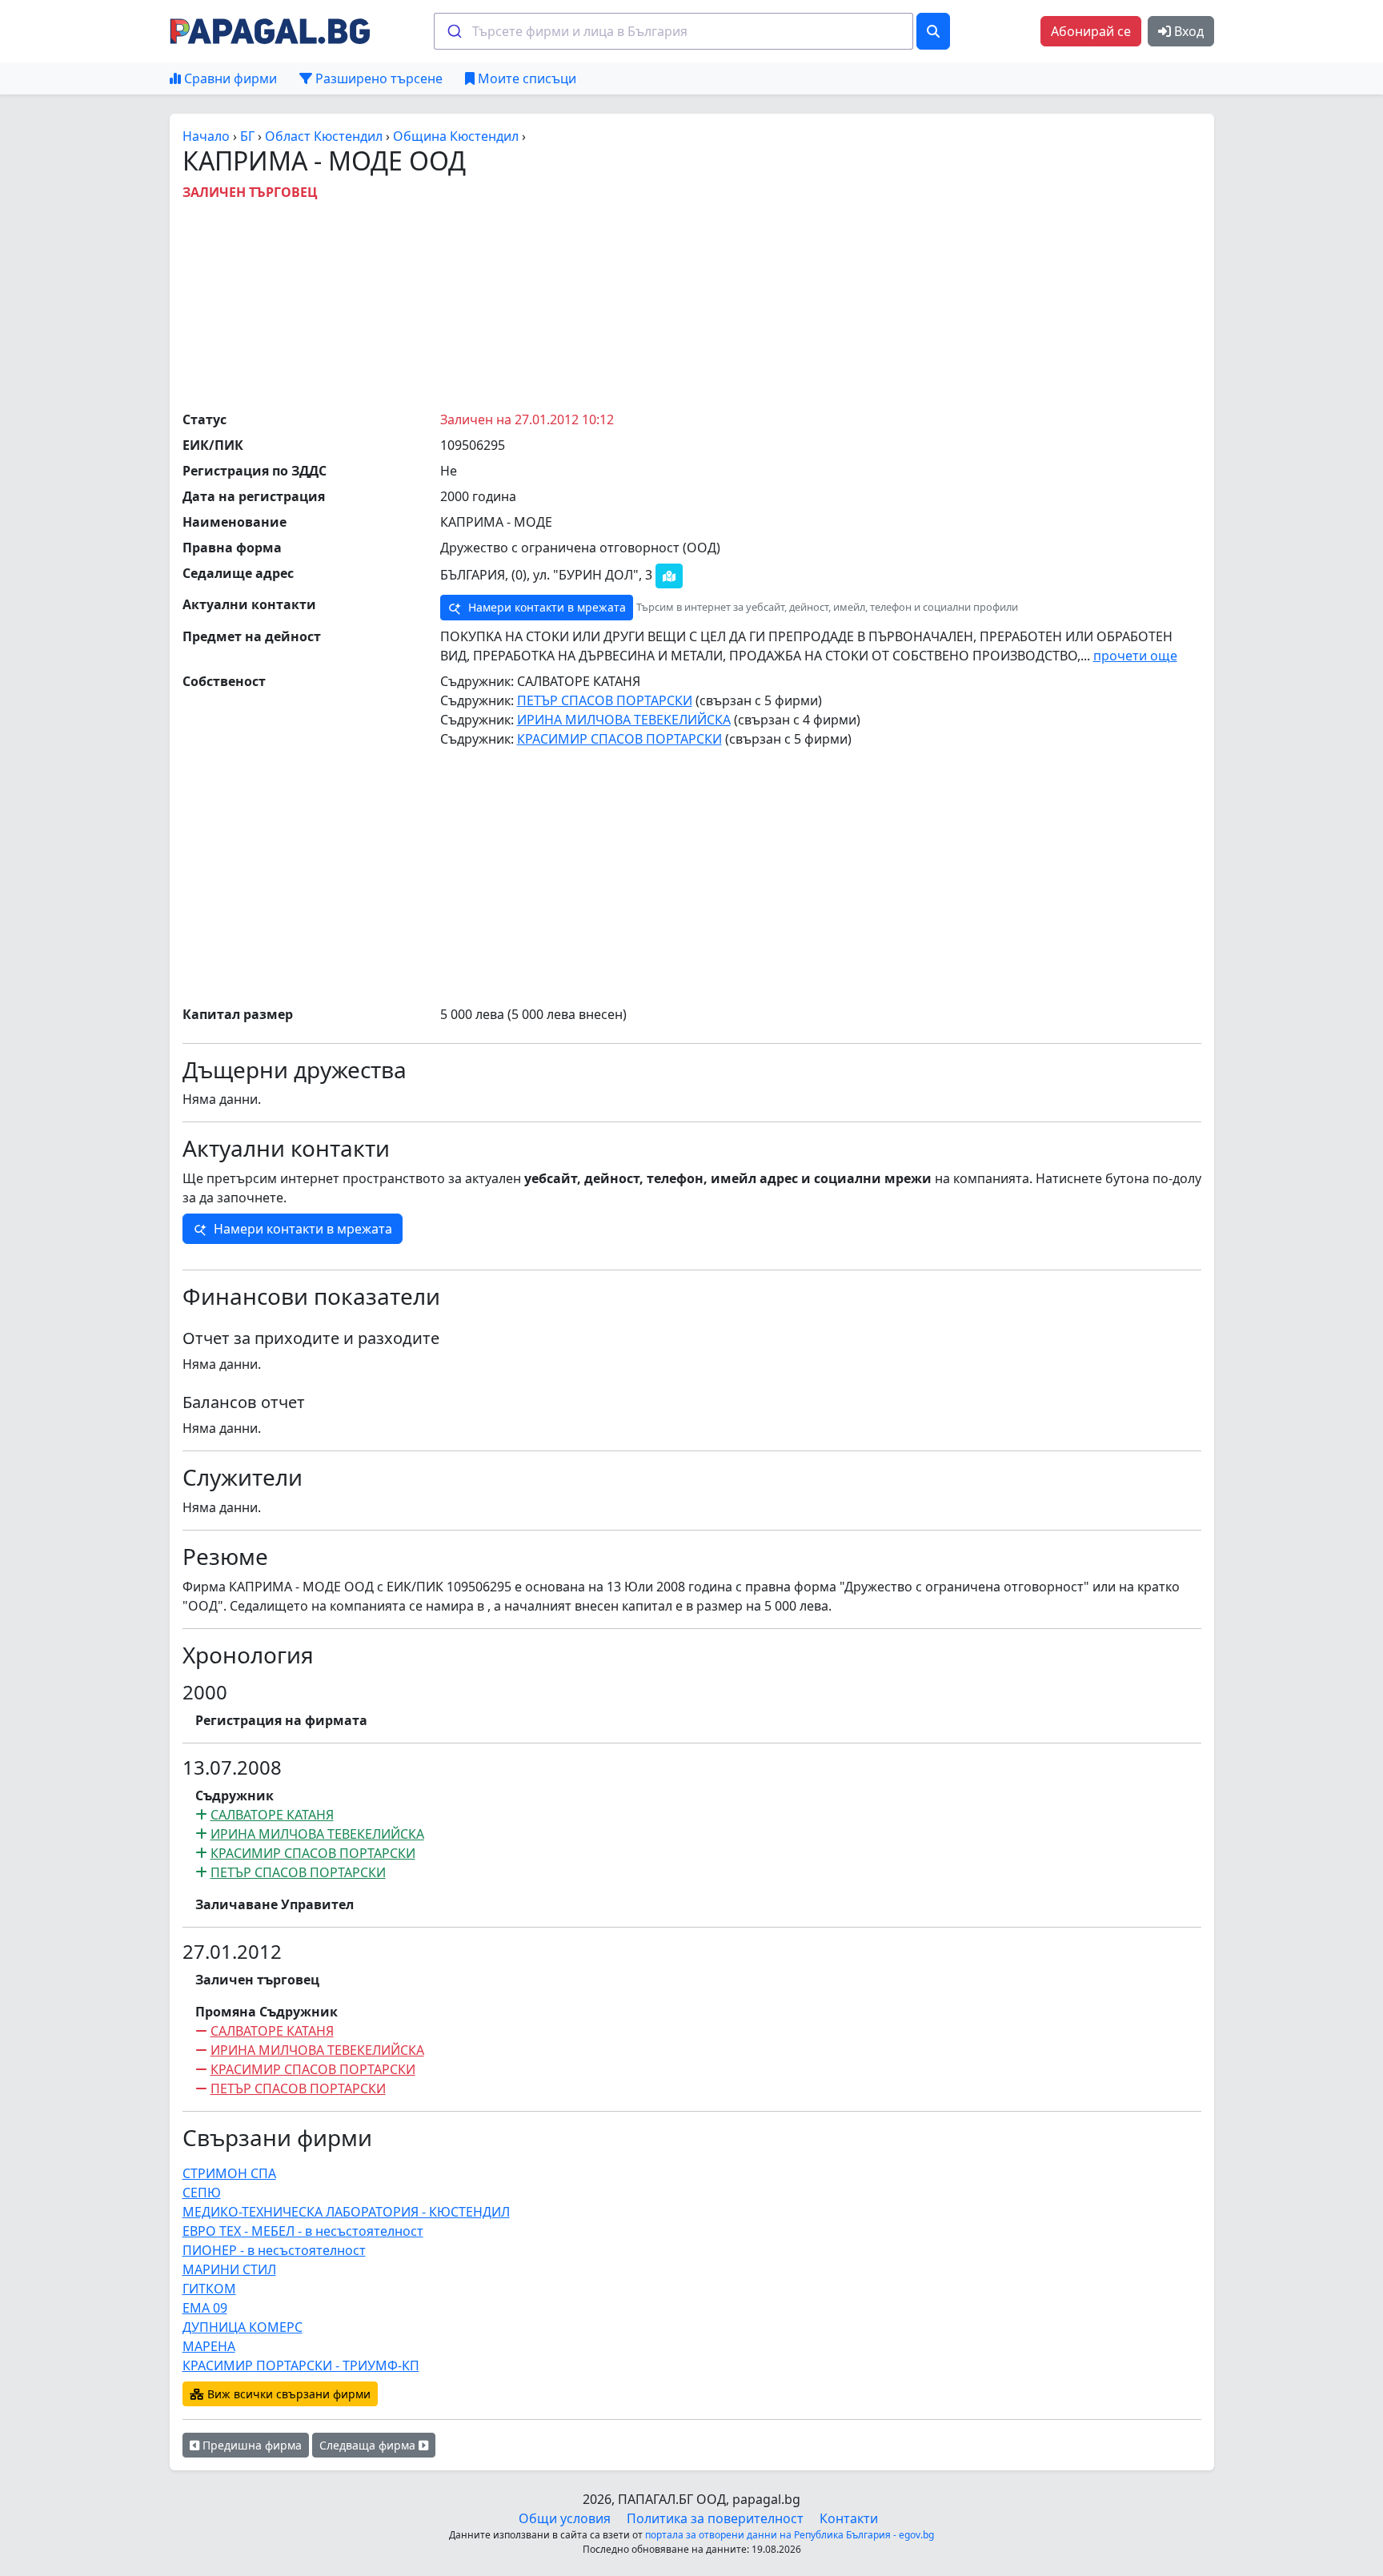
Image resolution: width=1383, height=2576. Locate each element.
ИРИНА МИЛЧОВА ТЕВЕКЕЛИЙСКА (624, 720)
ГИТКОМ (209, 2289)
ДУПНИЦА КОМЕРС (243, 2327)
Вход (1187, 31)
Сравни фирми (229, 78)
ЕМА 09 (205, 2308)
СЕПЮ (202, 2193)
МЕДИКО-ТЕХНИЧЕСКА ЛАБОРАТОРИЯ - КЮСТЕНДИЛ (346, 2212)
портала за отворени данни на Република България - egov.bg (790, 2535)
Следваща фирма (369, 2445)
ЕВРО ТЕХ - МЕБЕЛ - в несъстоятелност (303, 2231)
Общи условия (565, 2518)
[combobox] (673, 31)
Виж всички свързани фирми (287, 2394)
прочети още (1135, 656)
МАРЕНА (209, 2346)
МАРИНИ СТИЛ (229, 2269)
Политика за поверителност (715, 2518)
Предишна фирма (251, 2445)
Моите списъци (525, 78)
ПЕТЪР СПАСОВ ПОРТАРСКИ (605, 700)
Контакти (849, 2518)
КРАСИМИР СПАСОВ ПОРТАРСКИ (619, 739)
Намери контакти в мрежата (545, 607)
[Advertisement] (691, 302)
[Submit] (453, 31)
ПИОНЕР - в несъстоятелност (274, 2250)
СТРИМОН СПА (229, 2173)
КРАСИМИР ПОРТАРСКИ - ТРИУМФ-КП (301, 2365)
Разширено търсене (377, 78)
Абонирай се (1091, 31)
